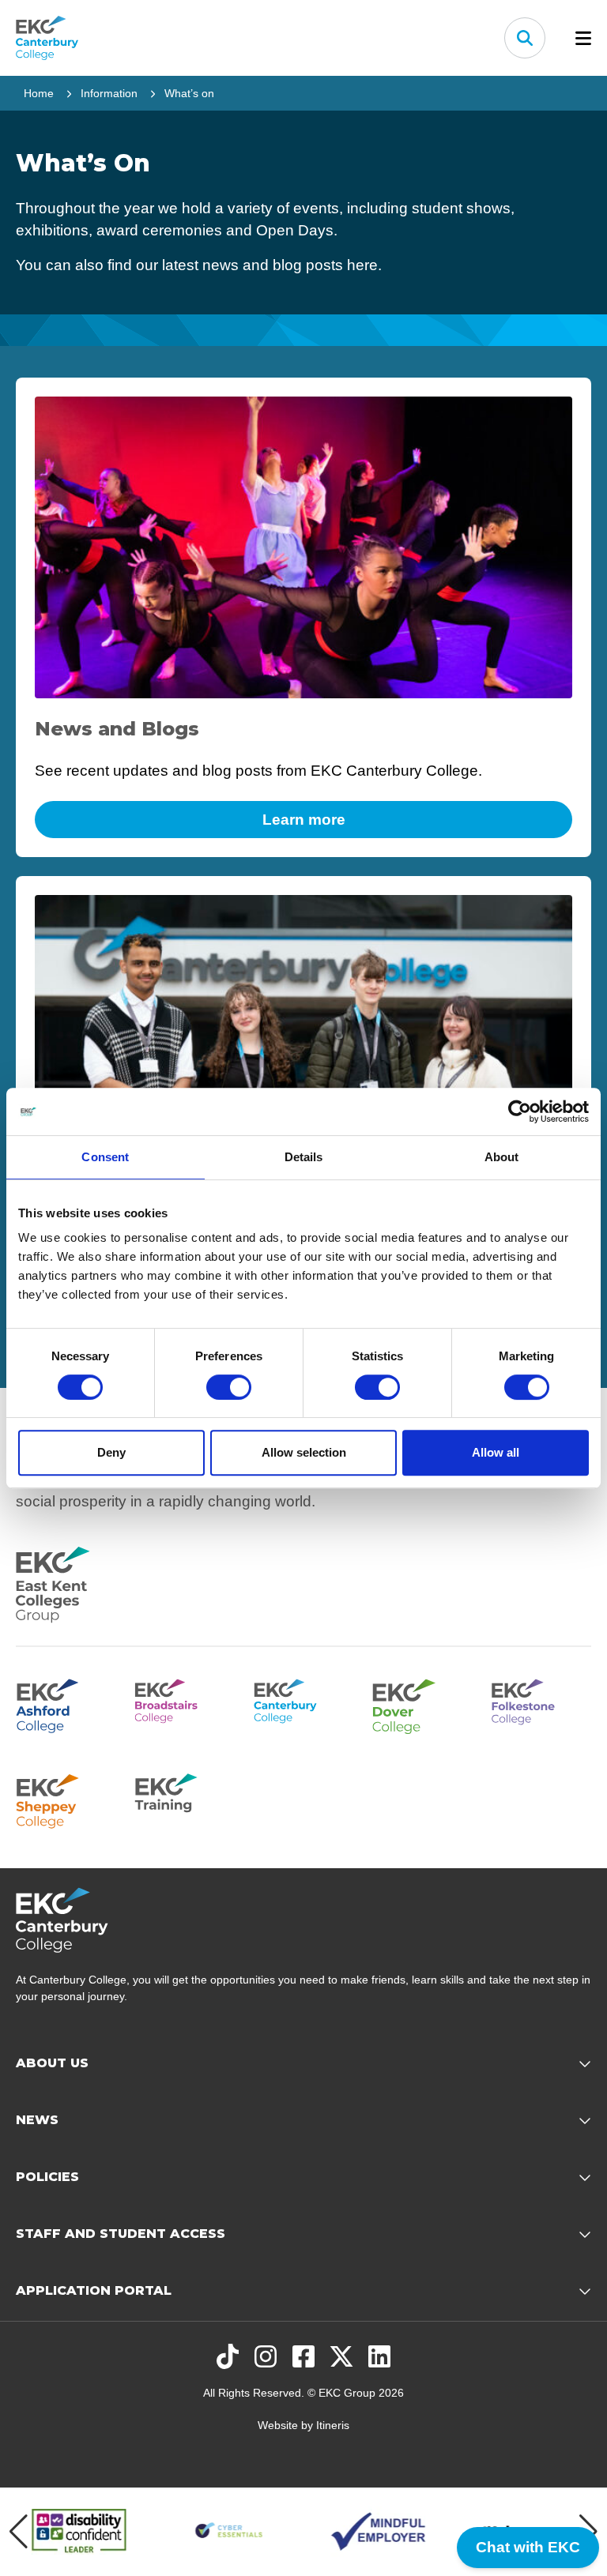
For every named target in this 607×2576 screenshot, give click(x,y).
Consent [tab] (105, 1157)
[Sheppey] (66, 1799)
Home (39, 93)
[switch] (229, 1387)
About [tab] (502, 1157)
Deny (111, 1452)
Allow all (496, 1452)
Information (109, 93)
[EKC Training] (184, 1799)
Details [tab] (304, 1157)
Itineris (333, 2425)
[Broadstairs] (184, 1704)
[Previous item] (19, 2532)
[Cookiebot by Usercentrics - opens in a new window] (520, 1111)
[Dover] (422, 1704)
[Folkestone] (541, 1704)
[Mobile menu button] (583, 38)
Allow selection (304, 1452)
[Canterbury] (303, 1704)
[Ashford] (66, 1704)
